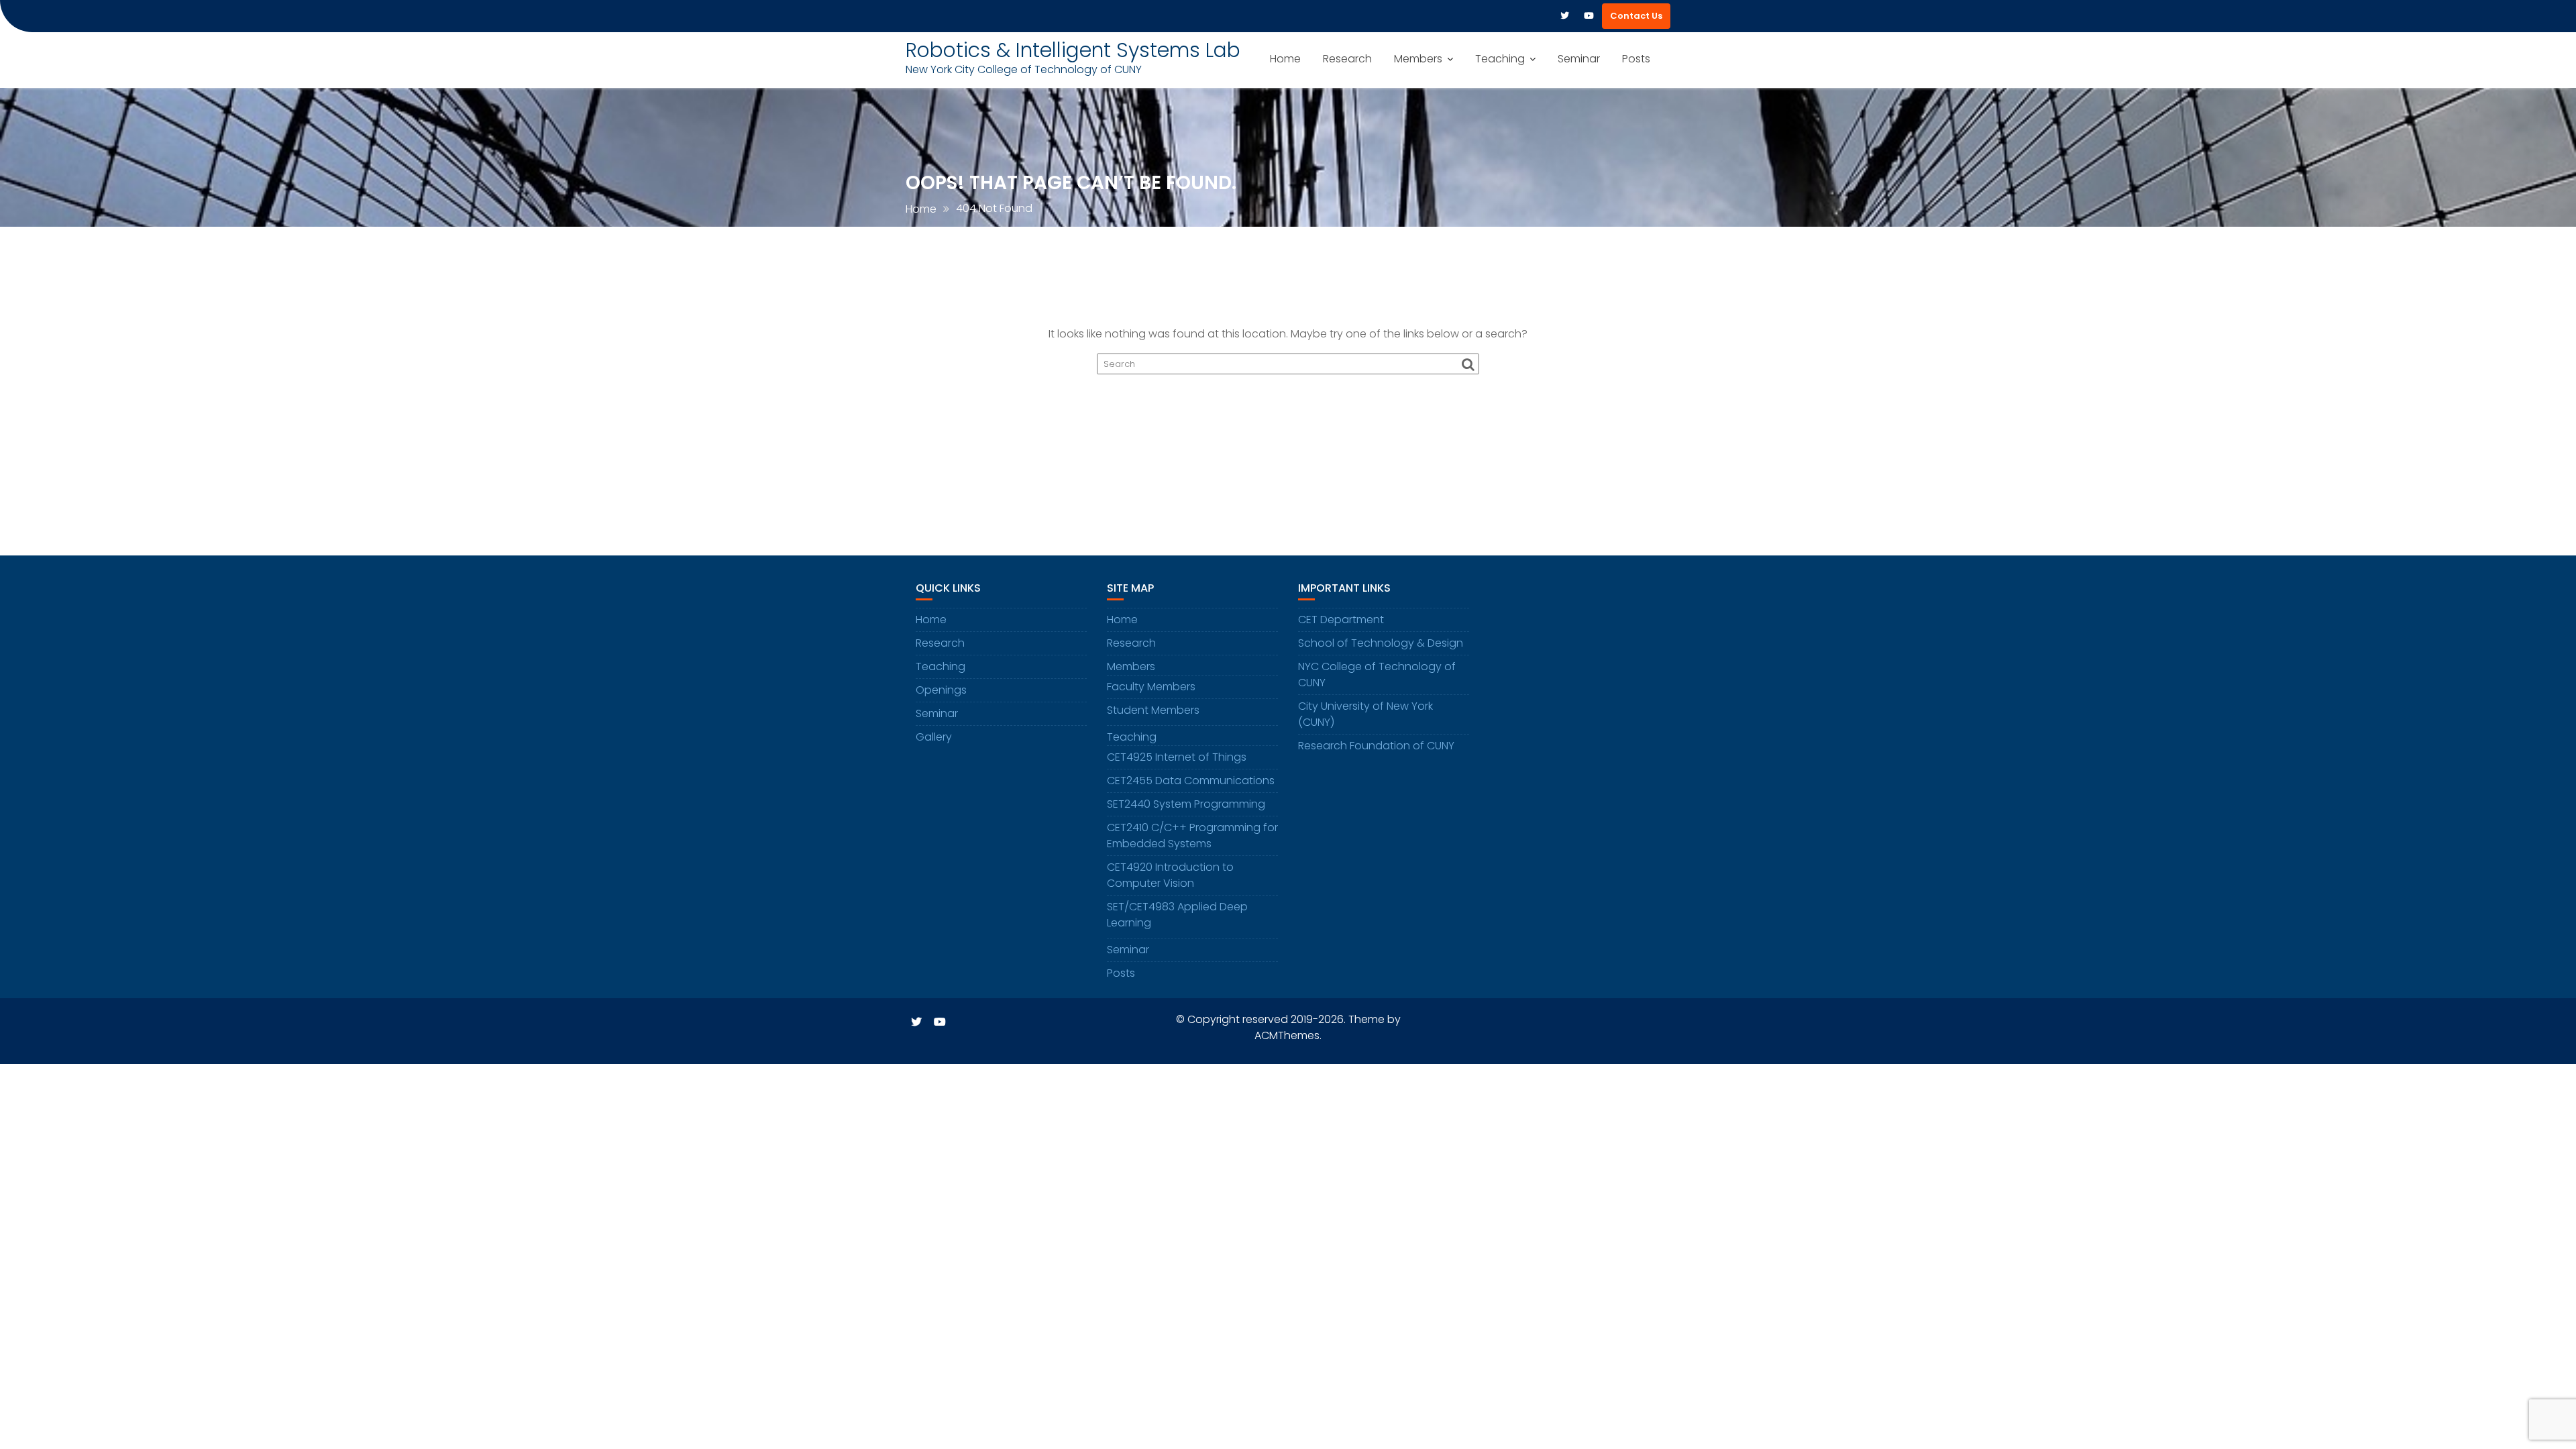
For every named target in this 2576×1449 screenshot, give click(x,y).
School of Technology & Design (1381, 643)
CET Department (1341, 620)
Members (1418, 59)
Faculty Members (1151, 687)
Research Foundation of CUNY (1376, 746)
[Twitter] (1564, 16)
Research (1347, 59)
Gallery (934, 737)
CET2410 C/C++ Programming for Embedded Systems (1192, 836)
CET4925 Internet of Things (1177, 757)
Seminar (1579, 59)
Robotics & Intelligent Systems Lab (1073, 50)
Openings (941, 690)
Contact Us (1636, 16)
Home (1285, 59)
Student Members (1153, 710)
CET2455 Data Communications (1191, 781)
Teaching (1500, 59)
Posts (1636, 59)
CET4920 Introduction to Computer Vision (1170, 875)
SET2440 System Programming (1186, 804)
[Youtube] (1589, 16)
